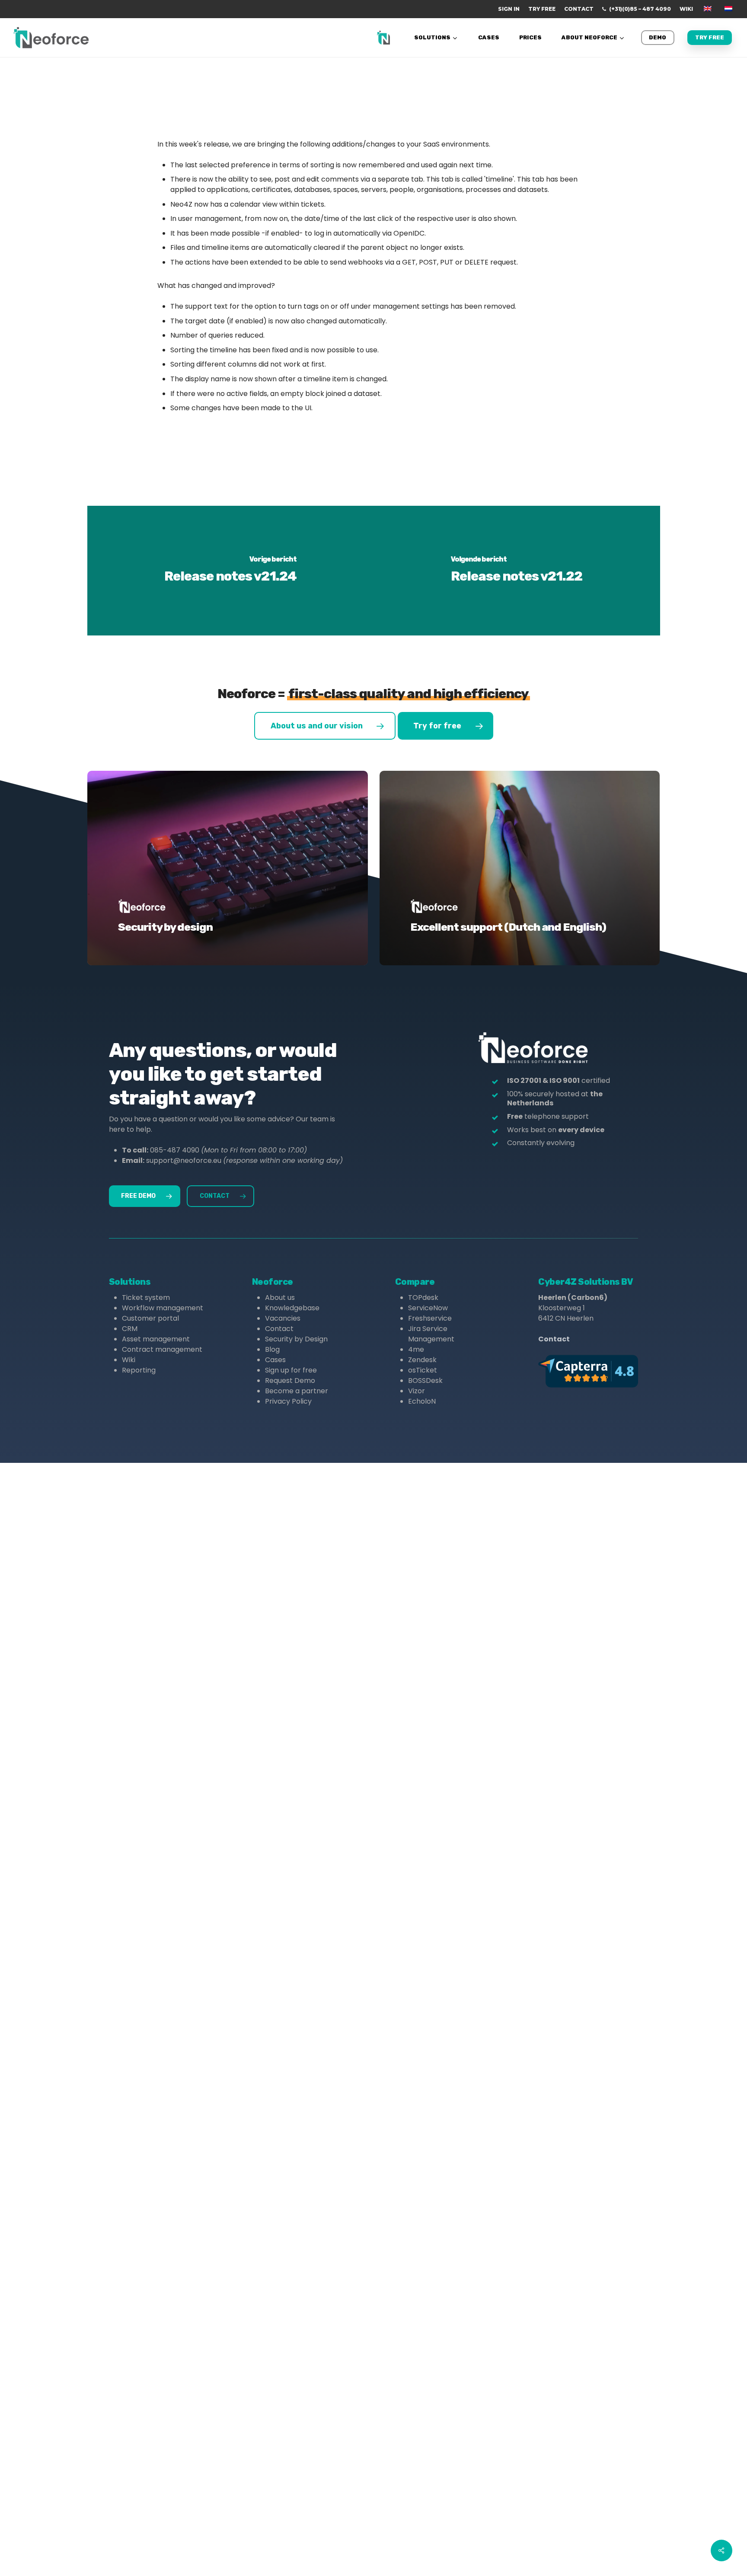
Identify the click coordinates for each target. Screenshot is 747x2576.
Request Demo (290, 1381)
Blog (272, 1349)
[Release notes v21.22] (517, 571)
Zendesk (422, 1360)
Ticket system (146, 1298)
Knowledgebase (292, 1308)
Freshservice (430, 1318)
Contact (279, 1329)
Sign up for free (291, 1370)
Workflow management (163, 1308)
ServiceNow (428, 1308)
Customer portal (150, 1318)
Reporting (139, 1370)
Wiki (129, 1360)
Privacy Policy (288, 1401)
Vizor (417, 1391)
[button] (325, 726)
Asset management (156, 1339)
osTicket (423, 1370)
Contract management (162, 1349)
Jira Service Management (431, 1334)
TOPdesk (423, 1298)
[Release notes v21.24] (231, 571)
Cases (275, 1360)
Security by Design (296, 1339)
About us (280, 1298)
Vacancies (283, 1318)
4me (416, 1349)
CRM (130, 1329)
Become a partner (297, 1391)
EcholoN (422, 1401)
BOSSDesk (425, 1381)
